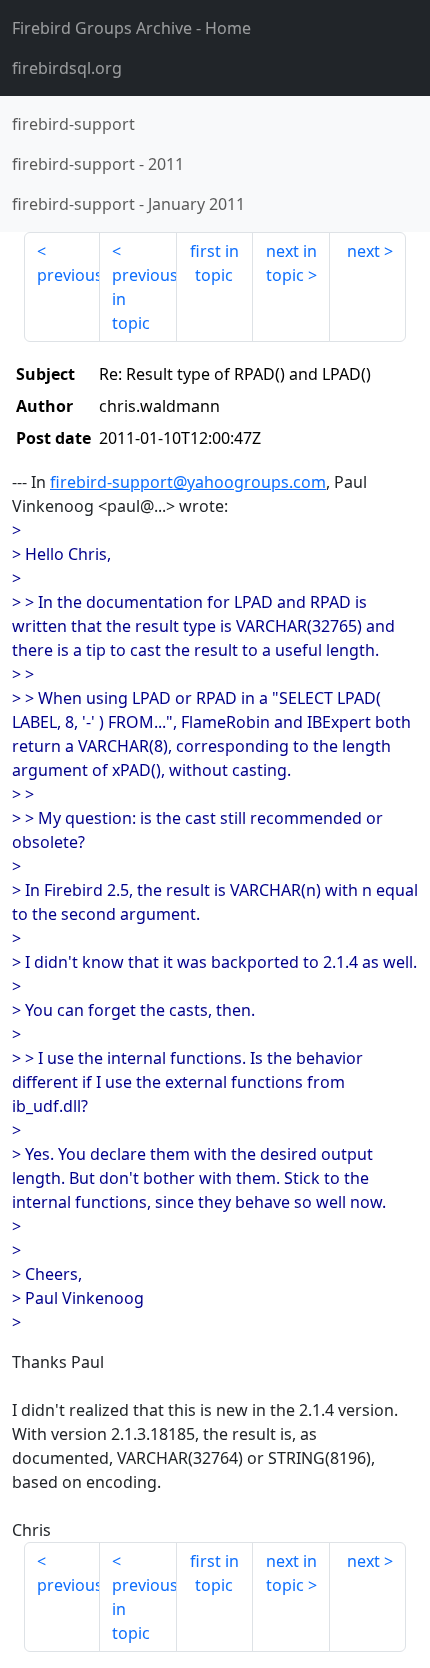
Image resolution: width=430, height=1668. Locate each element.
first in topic (214, 263)
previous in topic (144, 299)
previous (68, 275)
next (363, 251)
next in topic (291, 263)
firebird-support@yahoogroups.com (188, 482)
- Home (131, 28)
